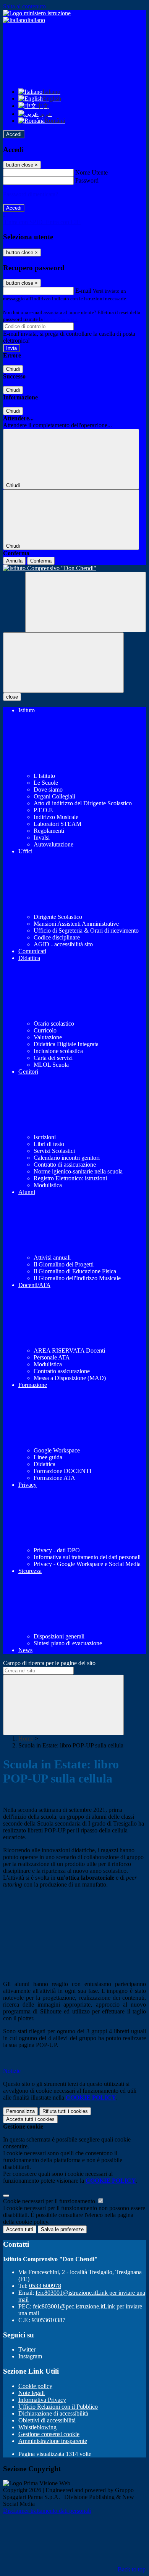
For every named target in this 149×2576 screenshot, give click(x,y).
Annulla (14, 561)
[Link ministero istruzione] (37, 13)
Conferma (41, 561)
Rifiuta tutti (65, 2111)
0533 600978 (45, 2286)
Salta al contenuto (24, 6)
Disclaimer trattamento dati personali (47, 2511)
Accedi (14, 134)
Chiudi (13, 369)
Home (26, 1738)
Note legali (32, 2393)
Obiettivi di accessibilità (47, 2420)
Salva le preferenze (62, 2229)
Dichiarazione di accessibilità (53, 2413)
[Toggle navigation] (63, 663)
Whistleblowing (37, 2427)
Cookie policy (35, 2386)
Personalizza (20, 2111)
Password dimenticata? (31, 194)
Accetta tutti (30, 2119)
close (12, 697)
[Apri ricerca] (86, 602)
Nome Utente (92, 172)
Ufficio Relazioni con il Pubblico (58, 2407)
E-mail (83, 291)
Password (87, 180)
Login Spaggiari (61, 319)
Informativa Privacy (42, 2400)
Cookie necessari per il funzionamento (50, 2201)
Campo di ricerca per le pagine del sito (49, 1663)
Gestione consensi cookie (49, 2434)
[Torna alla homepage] (74, 568)
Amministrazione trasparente (53, 2441)
